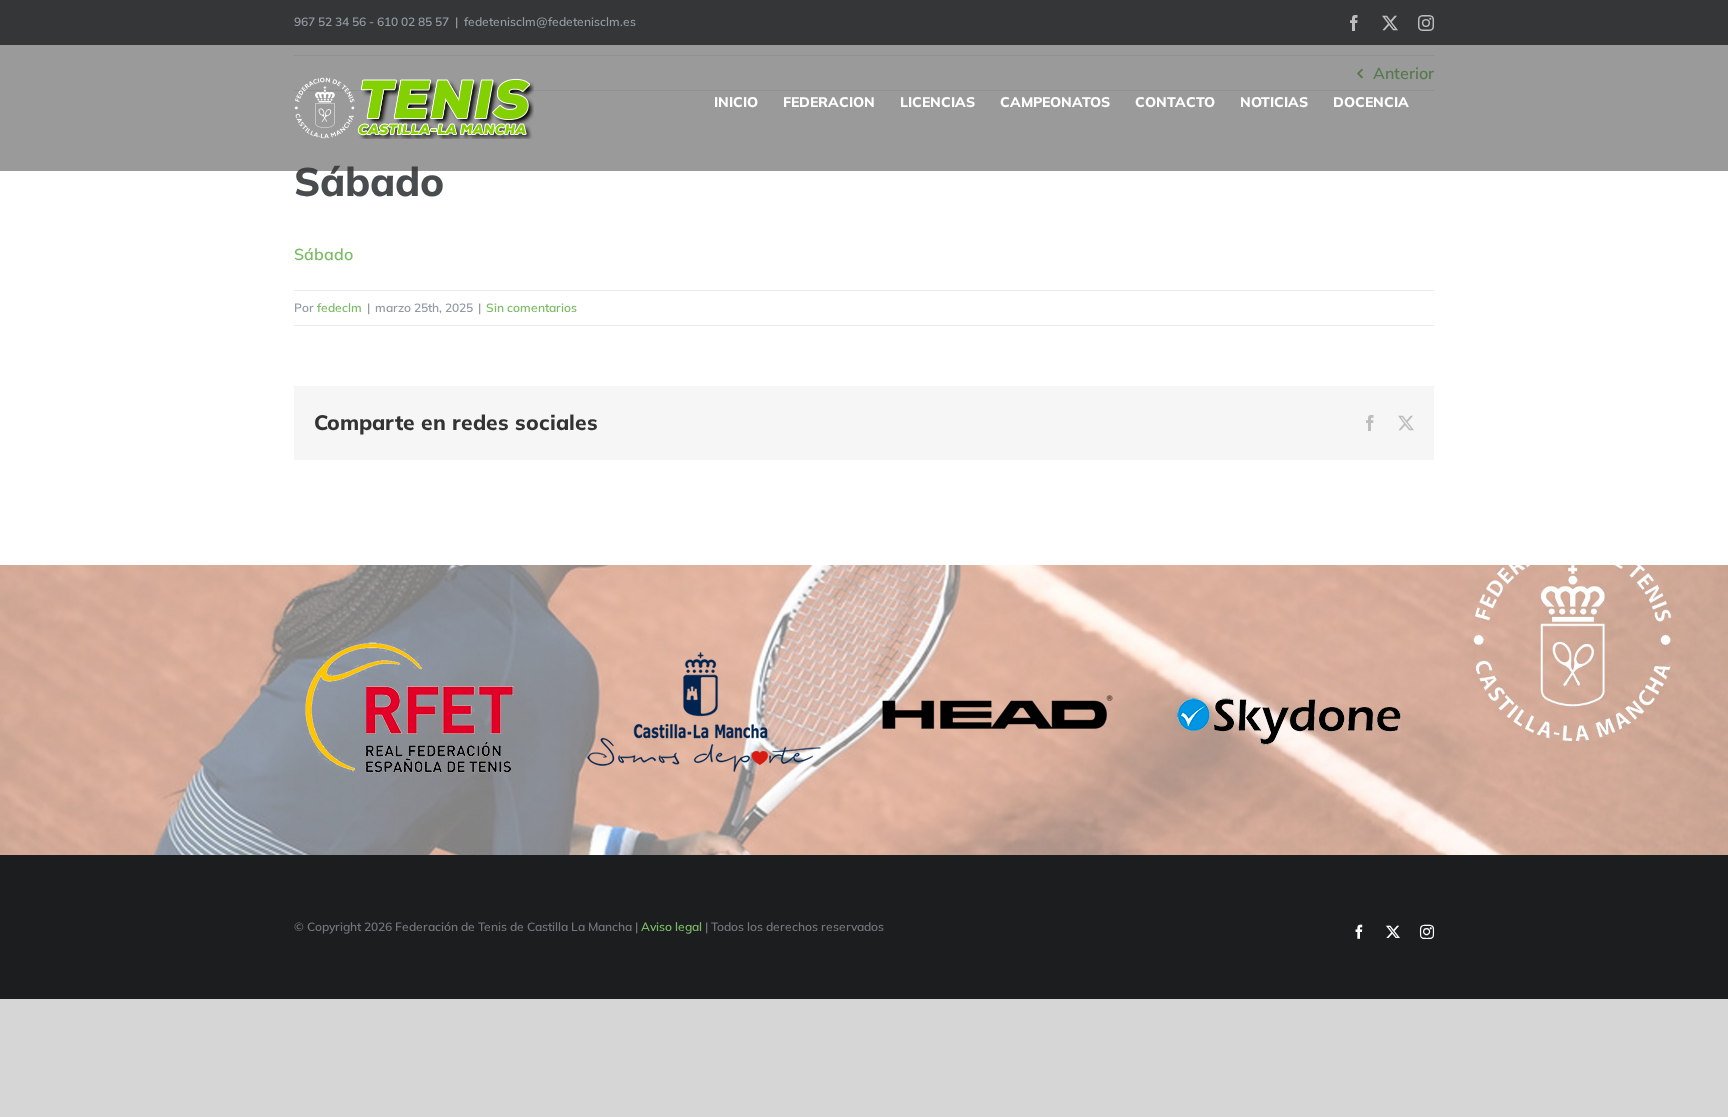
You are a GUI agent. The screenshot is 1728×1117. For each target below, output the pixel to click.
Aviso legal (671, 926)
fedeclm (339, 307)
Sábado (323, 254)
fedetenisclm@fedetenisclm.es (550, 21)
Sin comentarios (531, 307)
